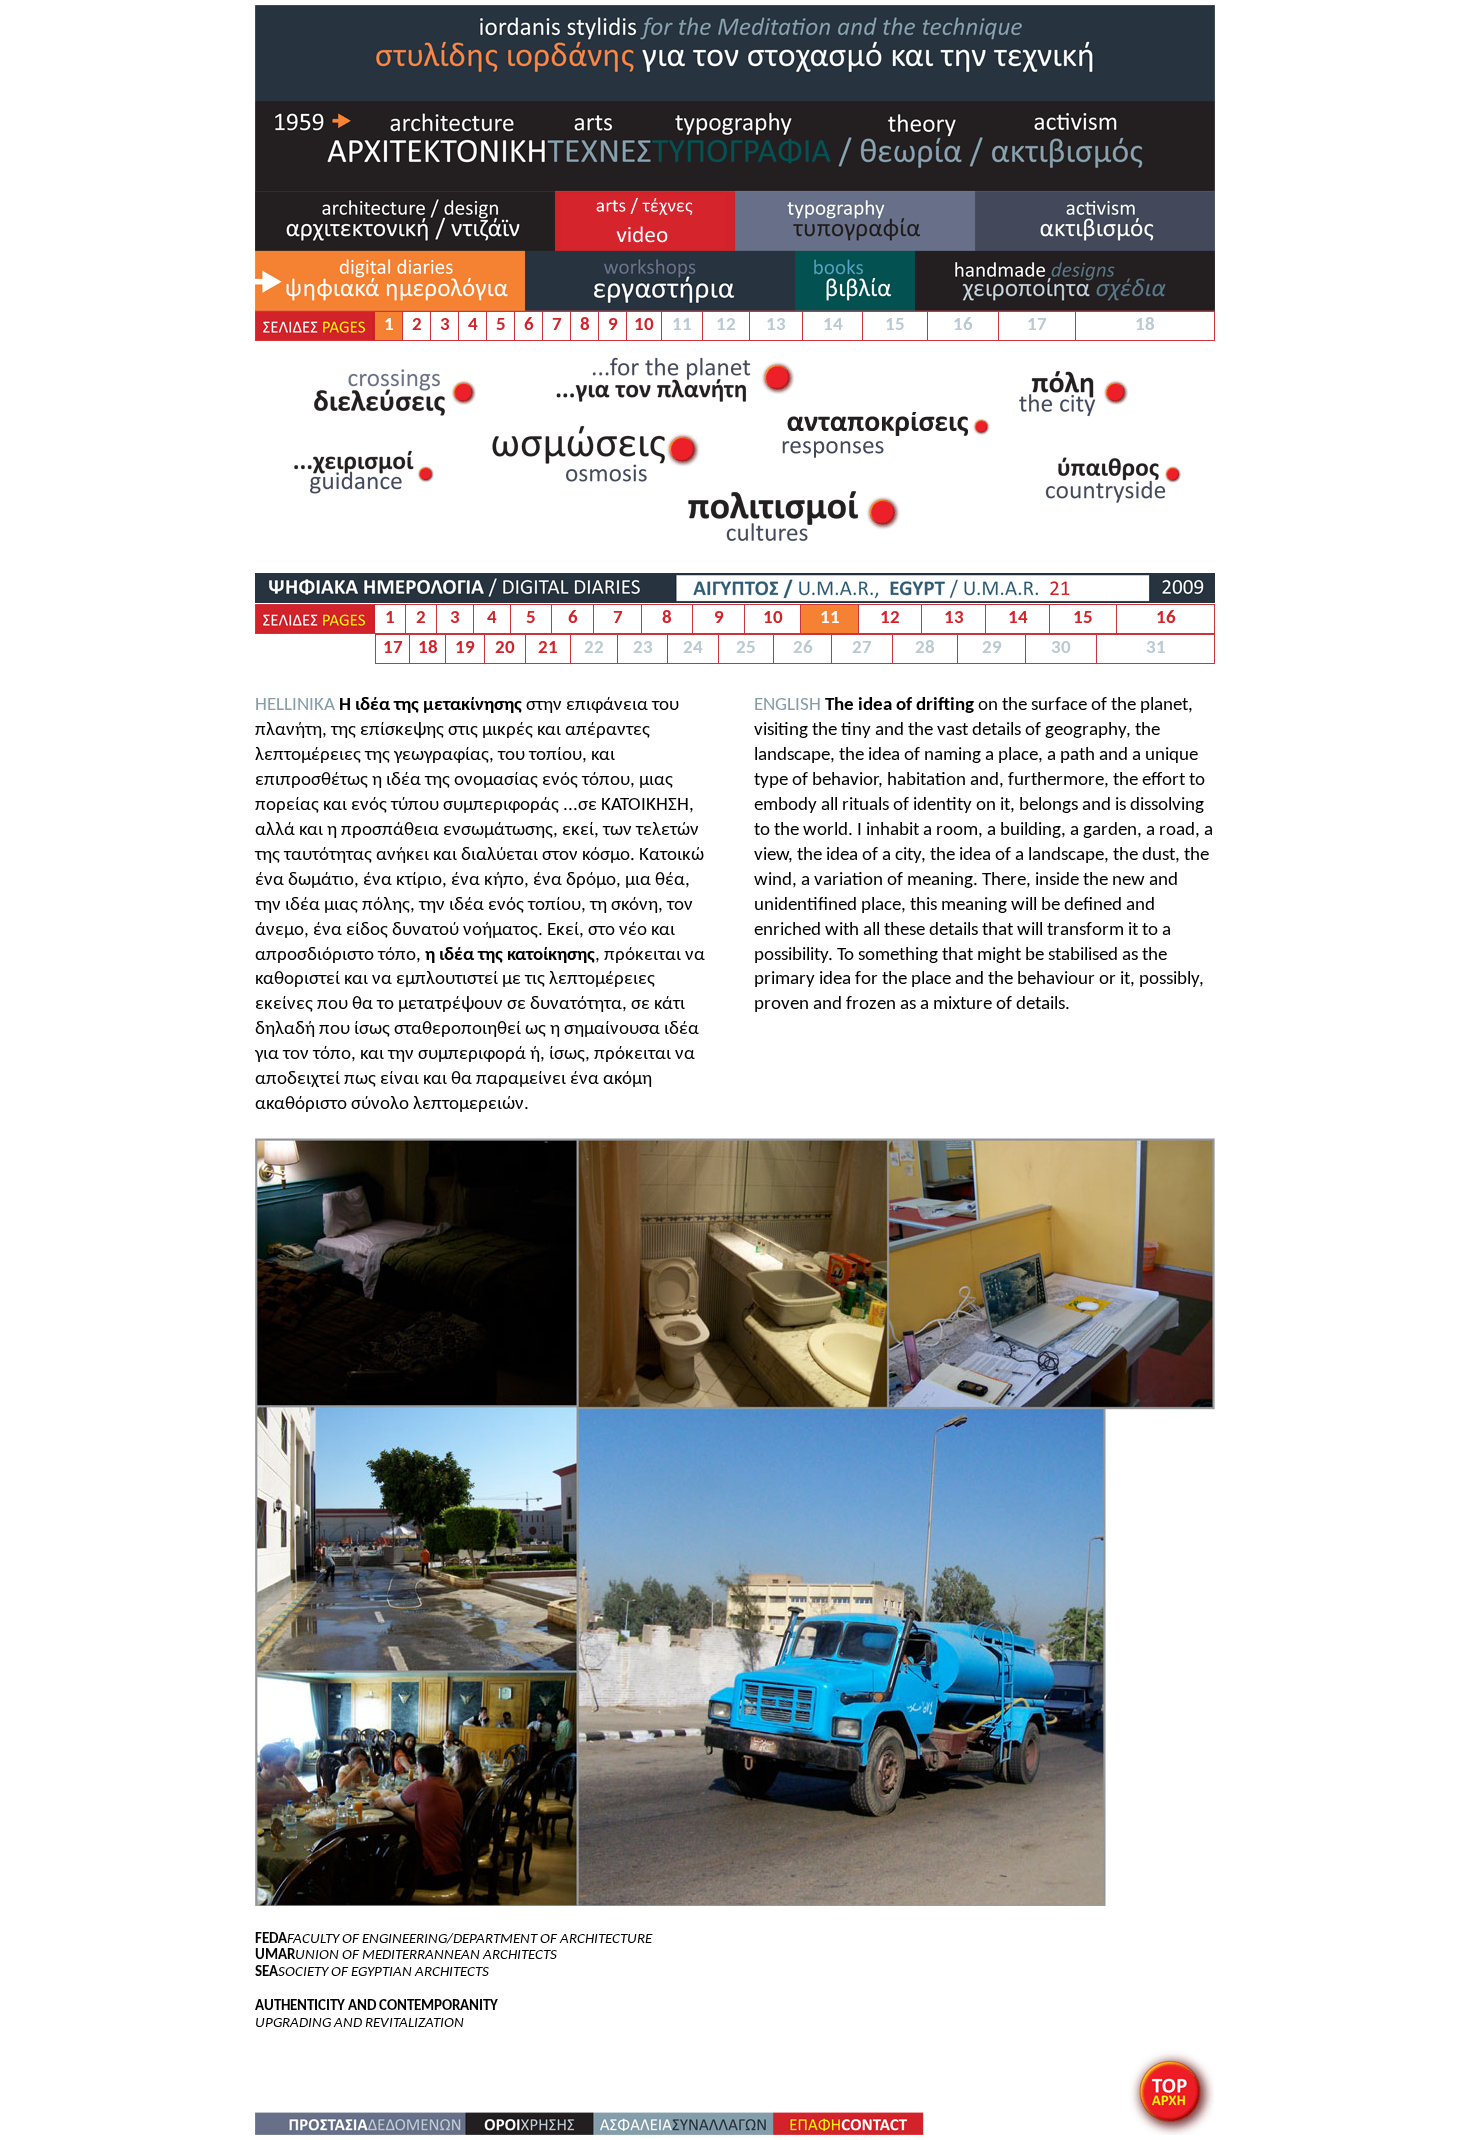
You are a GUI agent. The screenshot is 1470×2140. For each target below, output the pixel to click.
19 (465, 648)
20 (505, 648)
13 (954, 618)
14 (1018, 618)
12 (890, 618)
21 (548, 648)
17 (393, 648)
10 (644, 325)
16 (1166, 618)
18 (428, 648)
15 (1083, 618)
